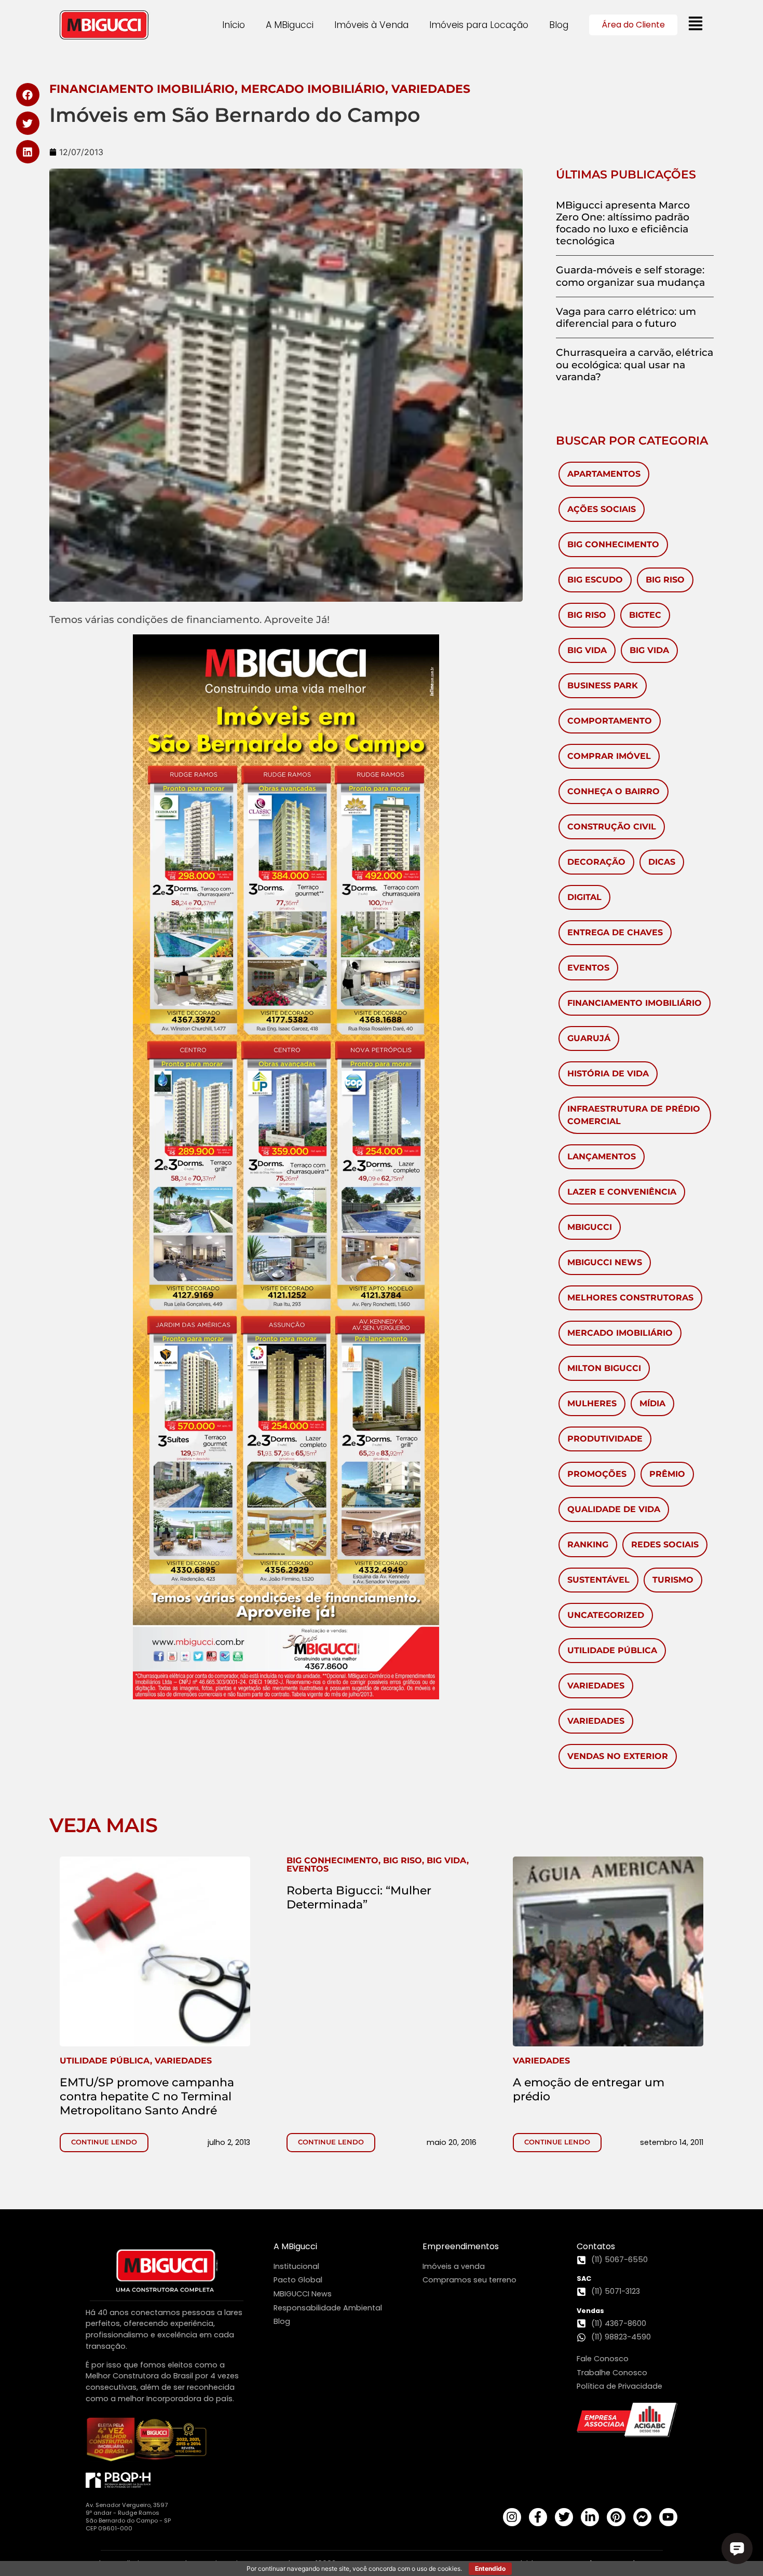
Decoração (596, 862)
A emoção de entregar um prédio (589, 2089)
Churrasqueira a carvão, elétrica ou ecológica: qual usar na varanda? (635, 364)
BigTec (645, 615)
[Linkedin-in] (590, 2517)
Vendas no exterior (618, 1756)
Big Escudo (595, 580)
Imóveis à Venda (371, 25)
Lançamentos (602, 1157)
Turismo (673, 1580)
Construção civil (612, 827)
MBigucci (590, 1227)
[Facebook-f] (538, 2517)
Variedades (596, 1686)
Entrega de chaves (615, 932)
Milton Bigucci (604, 1368)
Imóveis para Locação (479, 25)
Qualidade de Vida (614, 1509)
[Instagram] (512, 2517)
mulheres (592, 1403)
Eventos (588, 968)
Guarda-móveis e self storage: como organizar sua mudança (630, 276)
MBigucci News (605, 1262)
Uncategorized (606, 1615)
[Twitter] (564, 2517)
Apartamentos (604, 474)
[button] (28, 95)
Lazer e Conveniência (622, 1192)
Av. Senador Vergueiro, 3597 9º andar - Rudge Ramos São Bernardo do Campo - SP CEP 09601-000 (128, 2517)
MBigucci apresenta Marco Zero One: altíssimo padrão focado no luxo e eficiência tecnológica (623, 223)
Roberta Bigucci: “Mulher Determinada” (359, 1897)
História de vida (608, 1074)
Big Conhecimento (613, 544)
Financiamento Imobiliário (635, 1003)
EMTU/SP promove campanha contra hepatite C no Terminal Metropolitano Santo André (147, 2096)
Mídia (652, 1403)
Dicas (662, 862)
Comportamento (610, 721)
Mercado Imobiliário (620, 1333)
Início (234, 25)
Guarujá (589, 1038)
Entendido (490, 2568)
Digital (584, 897)
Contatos (596, 2246)
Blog (559, 25)
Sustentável (598, 1580)
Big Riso (665, 580)
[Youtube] (668, 2517)
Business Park (603, 685)
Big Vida (587, 650)
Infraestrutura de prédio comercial (634, 1115)
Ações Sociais (602, 509)
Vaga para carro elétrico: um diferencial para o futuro (626, 317)
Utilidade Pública (612, 1650)
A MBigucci (290, 25)
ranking (588, 1545)
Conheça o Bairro (614, 791)
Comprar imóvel (609, 756)
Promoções (597, 1474)
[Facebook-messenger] (642, 2517)
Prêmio (667, 1474)
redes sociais (665, 1545)
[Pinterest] (616, 2517)
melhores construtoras (630, 1298)
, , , (378, 1865)
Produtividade (605, 1439)
